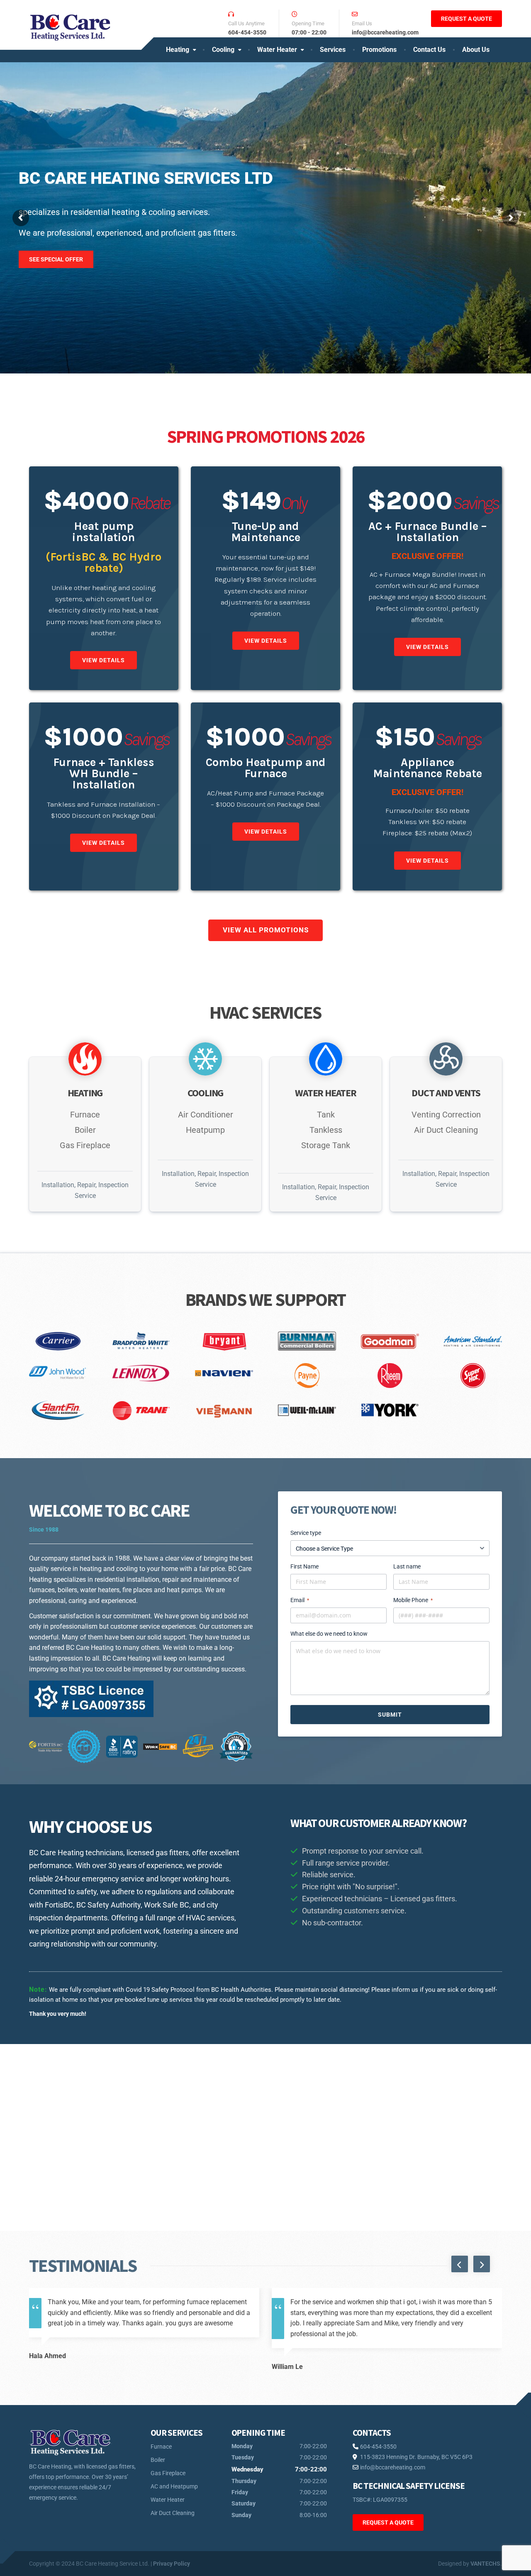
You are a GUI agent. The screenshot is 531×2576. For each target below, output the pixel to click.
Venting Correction (446, 1115)
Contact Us (429, 50)
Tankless (326, 1130)
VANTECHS (485, 2564)
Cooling (223, 50)
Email (300, 1600)
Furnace (85, 1115)
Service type (306, 1533)
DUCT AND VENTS (446, 1093)
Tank (326, 1115)
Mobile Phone (413, 1600)
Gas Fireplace (85, 1145)
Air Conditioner (206, 1115)
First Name (304, 1566)
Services (333, 50)
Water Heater (277, 50)
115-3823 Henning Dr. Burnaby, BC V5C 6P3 (416, 2457)
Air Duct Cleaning (446, 1130)
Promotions (379, 50)
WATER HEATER (326, 1093)
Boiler (85, 1130)
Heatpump (205, 1130)
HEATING (85, 1093)
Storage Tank (326, 1145)
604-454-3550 (378, 2447)
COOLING (206, 1093)
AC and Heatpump (174, 2486)
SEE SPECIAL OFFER (56, 244)
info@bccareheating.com (392, 2467)
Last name (407, 1566)
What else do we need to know (329, 1634)
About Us (476, 50)
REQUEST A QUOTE (466, 19)
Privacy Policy (172, 2564)
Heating (178, 50)
